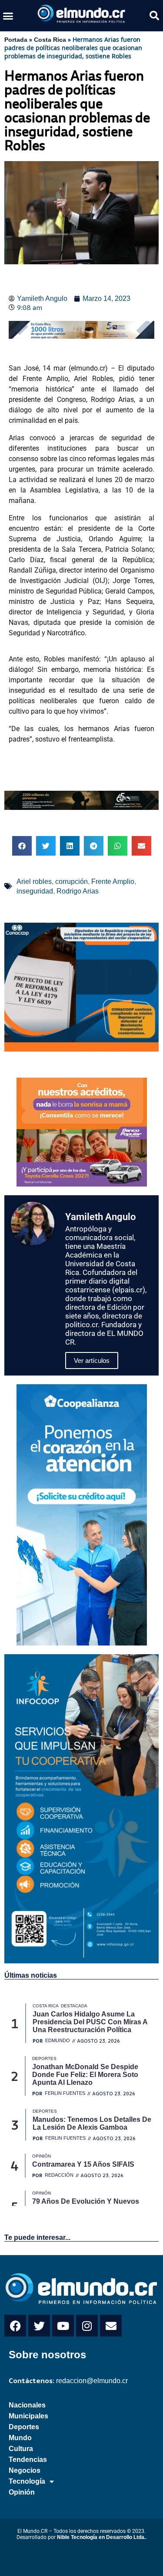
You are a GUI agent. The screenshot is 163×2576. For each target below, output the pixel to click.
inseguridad (35, 891)
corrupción (72, 882)
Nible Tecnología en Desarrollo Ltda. (101, 2537)
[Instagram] (87, 2326)
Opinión (22, 2492)
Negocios (25, 2470)
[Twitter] (39, 2326)
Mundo (20, 2438)
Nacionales (27, 2405)
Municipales (28, 2416)
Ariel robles (34, 882)
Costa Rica (50, 40)
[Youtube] (63, 2326)
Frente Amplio (113, 882)
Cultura (21, 2449)
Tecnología (27, 2481)
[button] (8, 16)
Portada (16, 40)
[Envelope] (111, 2326)
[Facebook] (15, 2326)
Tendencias (28, 2460)
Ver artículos (92, 1360)
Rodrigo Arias (78, 891)
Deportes (24, 2427)
